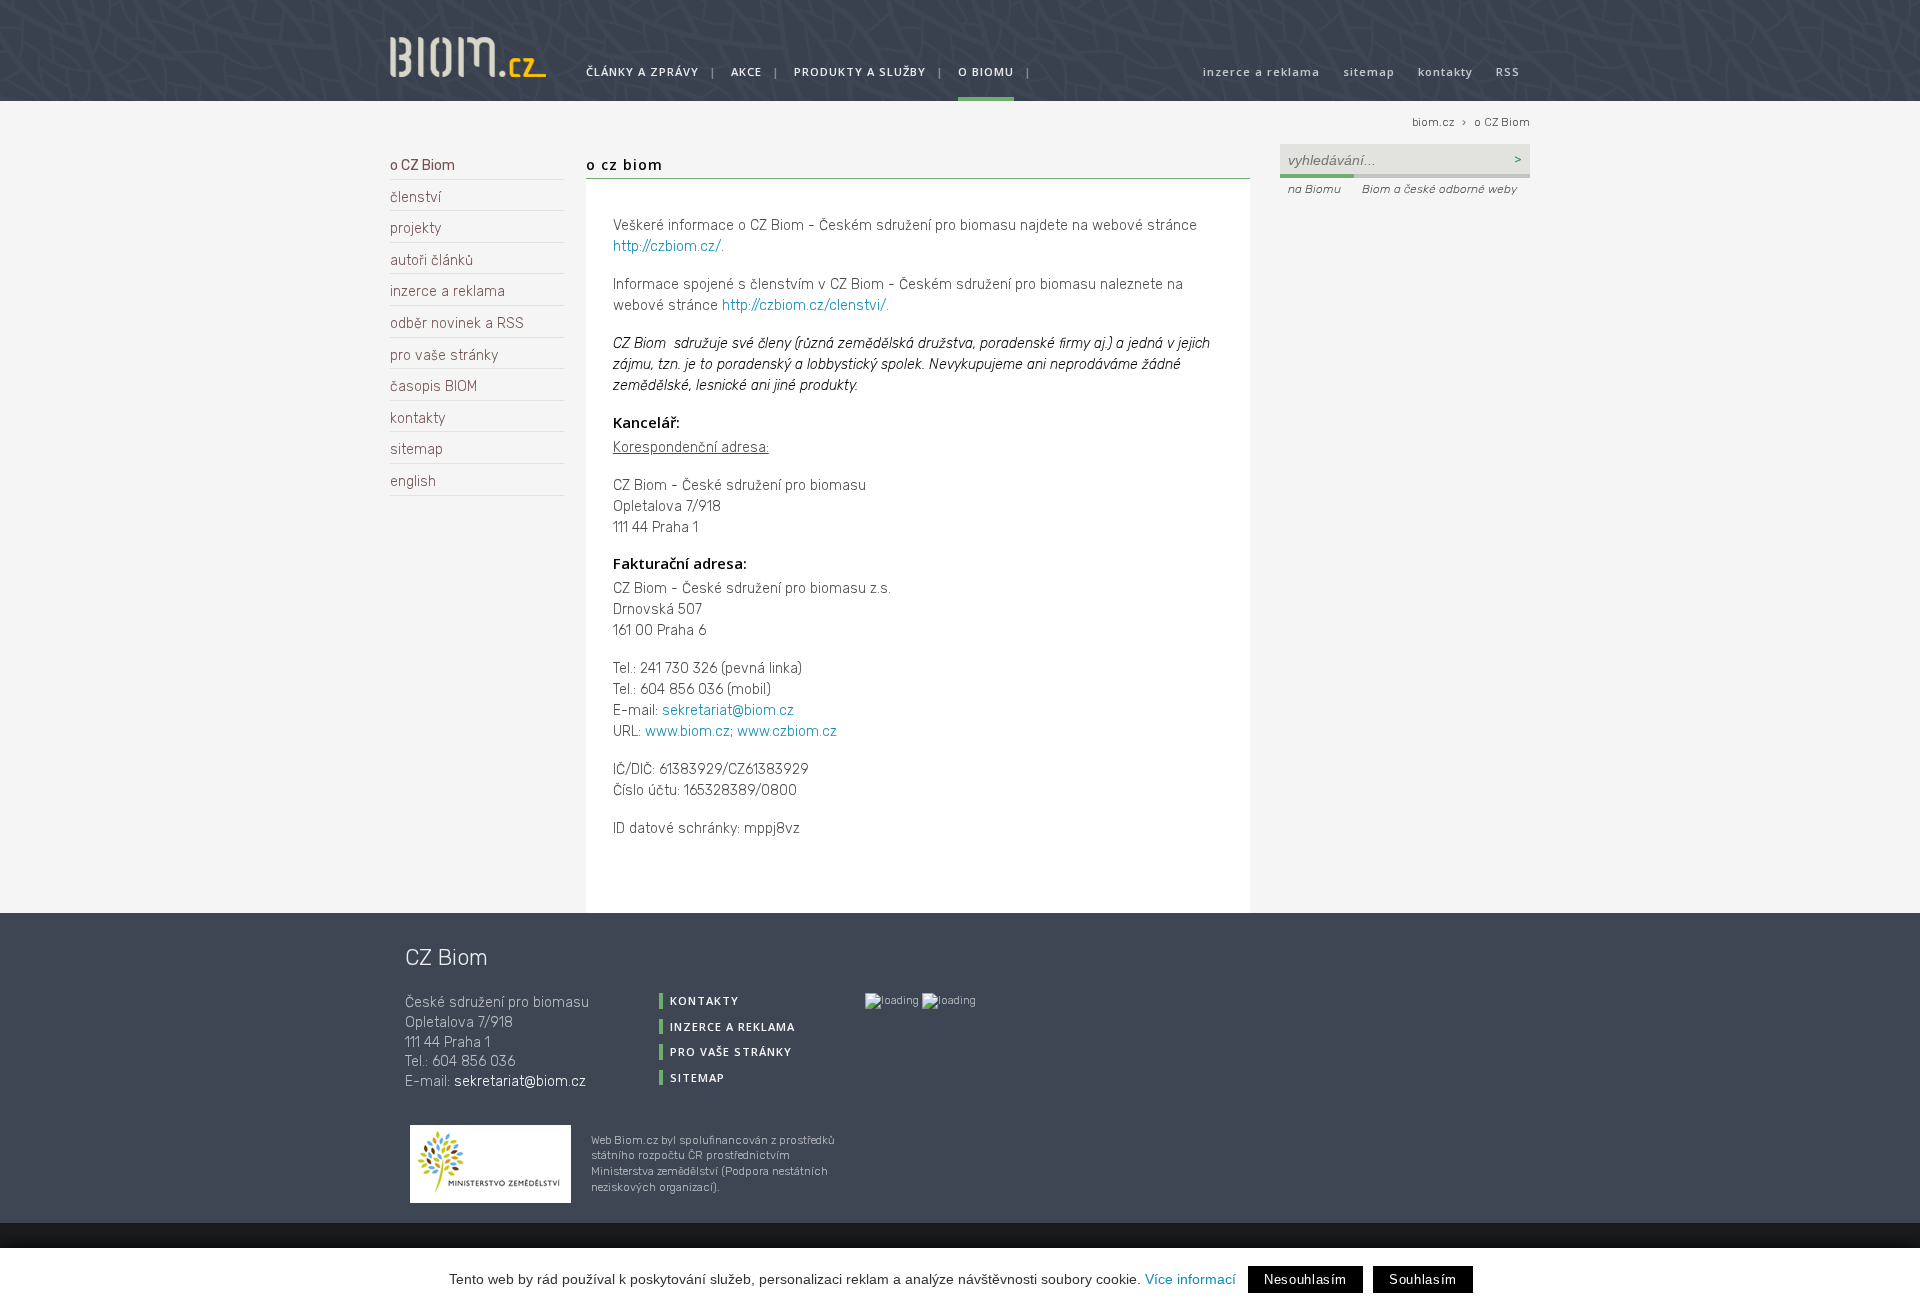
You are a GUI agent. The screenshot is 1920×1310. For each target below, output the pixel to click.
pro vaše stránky (444, 355)
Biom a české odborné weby (1439, 189)
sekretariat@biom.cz (728, 710)
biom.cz (1433, 122)
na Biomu (1314, 189)
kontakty (1445, 71)
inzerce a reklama (1261, 71)
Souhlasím (1423, 1279)
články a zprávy (642, 71)
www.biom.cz (687, 731)
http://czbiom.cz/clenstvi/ (804, 305)
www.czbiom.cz (787, 731)
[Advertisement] (1405, 336)
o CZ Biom (1502, 122)
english (413, 481)
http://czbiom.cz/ (667, 246)
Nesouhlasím (1305, 1279)
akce (746, 71)
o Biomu (986, 71)
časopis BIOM (433, 386)
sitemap (1369, 71)
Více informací (1190, 1279)
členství (415, 197)
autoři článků (431, 260)
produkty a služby (860, 71)
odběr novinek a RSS (457, 323)
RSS (1508, 71)
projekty (415, 228)
